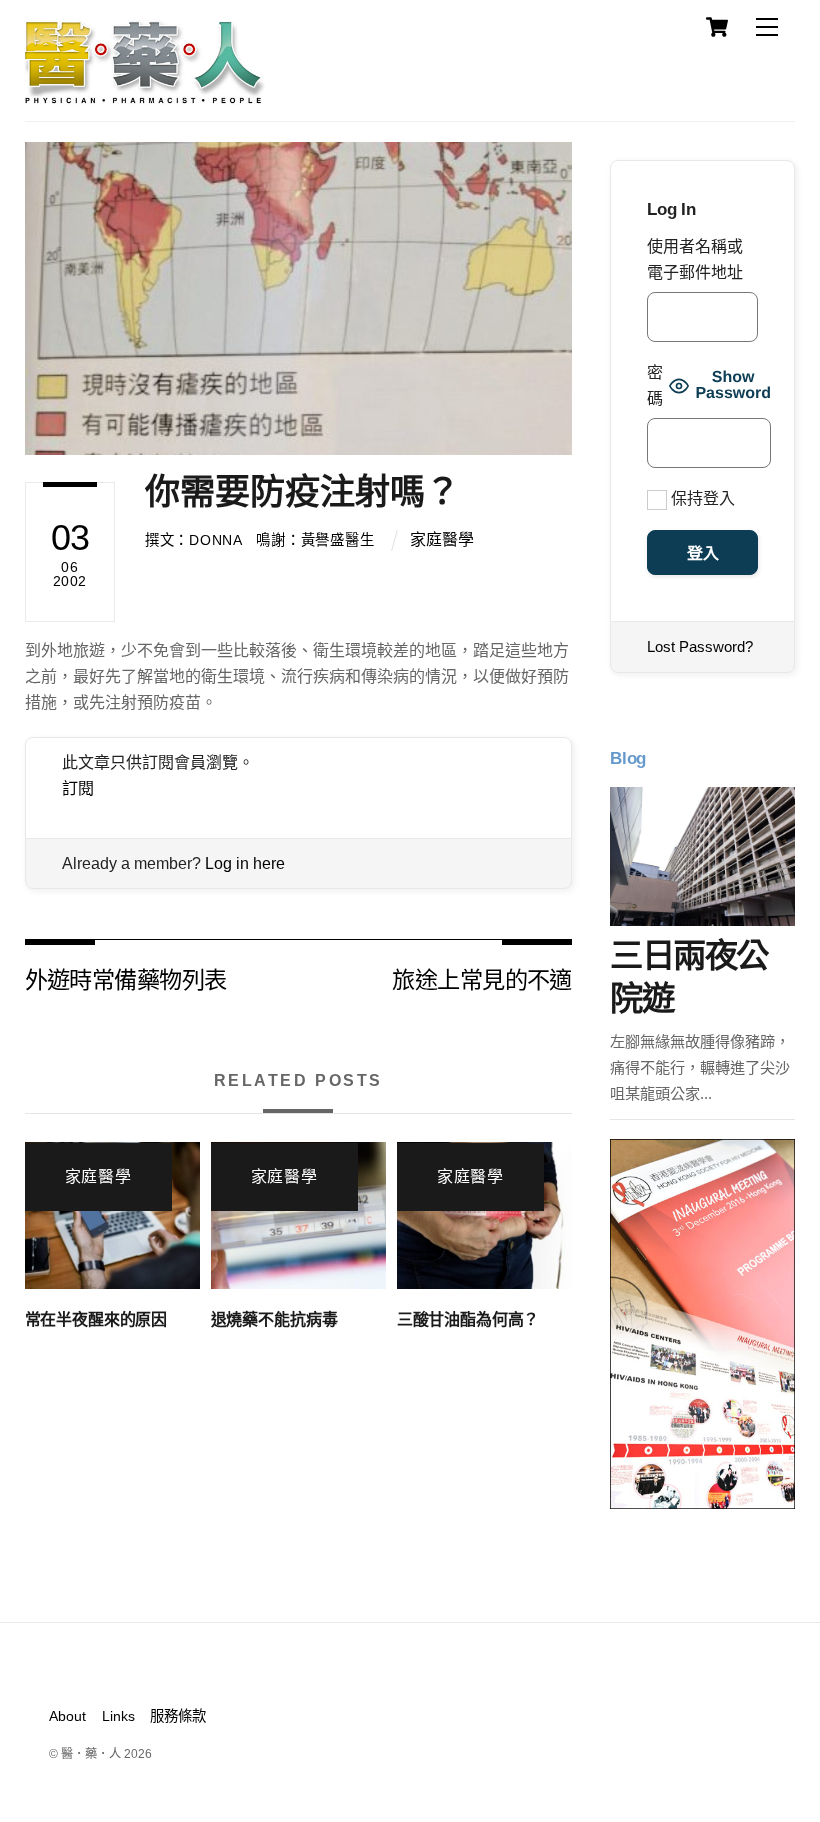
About (67, 1716)
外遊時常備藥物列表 (126, 978)
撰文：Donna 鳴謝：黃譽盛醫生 (259, 540)
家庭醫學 (442, 539)
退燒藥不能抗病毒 (274, 1319)
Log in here (245, 863)
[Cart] (717, 27)
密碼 (655, 385)
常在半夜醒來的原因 (96, 1319)
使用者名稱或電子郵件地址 (695, 259)
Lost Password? (700, 646)
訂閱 (78, 788)
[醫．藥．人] (145, 95)
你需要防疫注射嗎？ (302, 491)
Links (118, 1716)
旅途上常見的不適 (481, 978)
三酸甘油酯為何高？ (468, 1319)
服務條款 (178, 1716)
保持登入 (701, 498)
